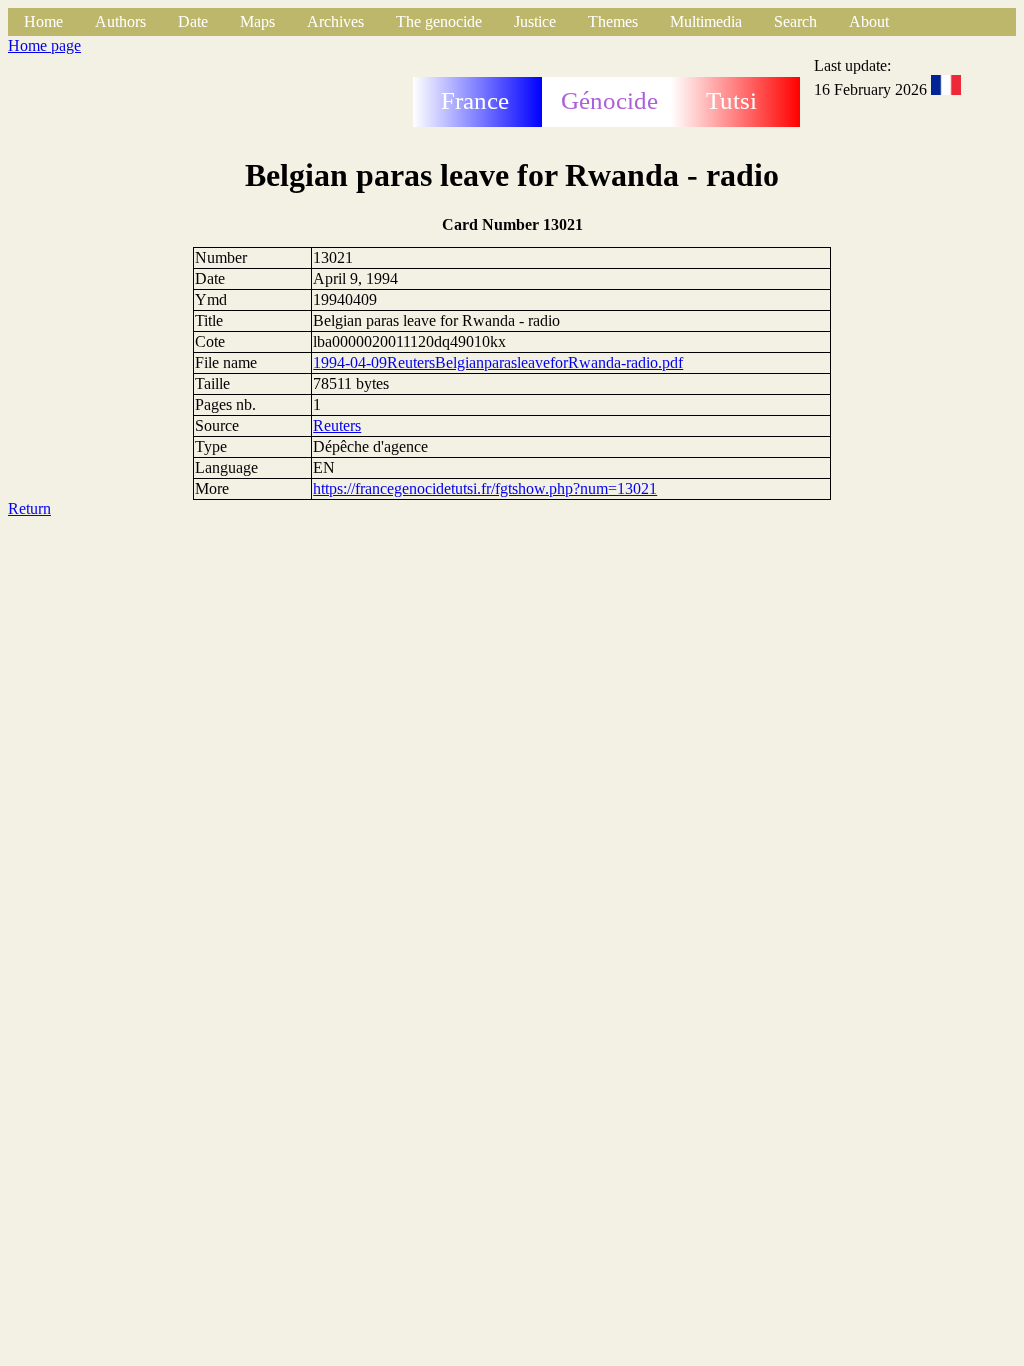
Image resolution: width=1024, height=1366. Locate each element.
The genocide (439, 21)
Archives (335, 21)
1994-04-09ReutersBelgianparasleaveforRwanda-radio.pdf (498, 362)
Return (29, 508)
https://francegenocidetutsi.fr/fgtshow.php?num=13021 (485, 488)
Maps (257, 21)
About (869, 21)
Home (43, 21)
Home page (44, 45)
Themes (613, 21)
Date (193, 21)
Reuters (337, 425)
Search (795, 21)
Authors (120, 21)
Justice (535, 21)
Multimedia (706, 21)
